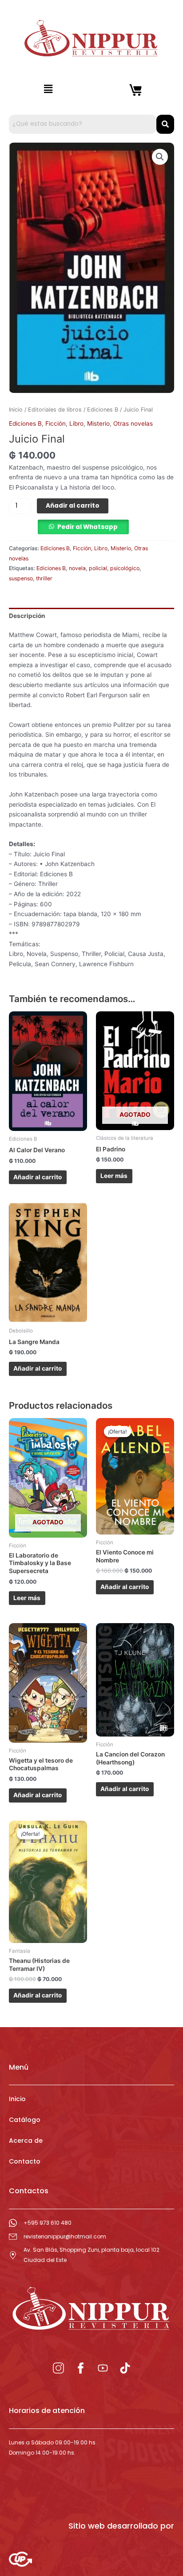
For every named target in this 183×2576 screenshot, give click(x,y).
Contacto (25, 2161)
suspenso (21, 578)
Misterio (98, 424)
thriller (44, 578)
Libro (76, 424)
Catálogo (25, 2120)
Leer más (114, 1176)
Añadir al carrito (73, 506)
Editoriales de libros (55, 410)
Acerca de (26, 2141)
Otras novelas (133, 424)
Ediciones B (103, 410)
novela (77, 568)
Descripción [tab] (27, 616)
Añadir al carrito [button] (38, 1177)
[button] (48, 89)
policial (98, 568)
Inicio (16, 410)
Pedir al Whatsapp (88, 527)
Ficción (56, 424)
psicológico (125, 568)
